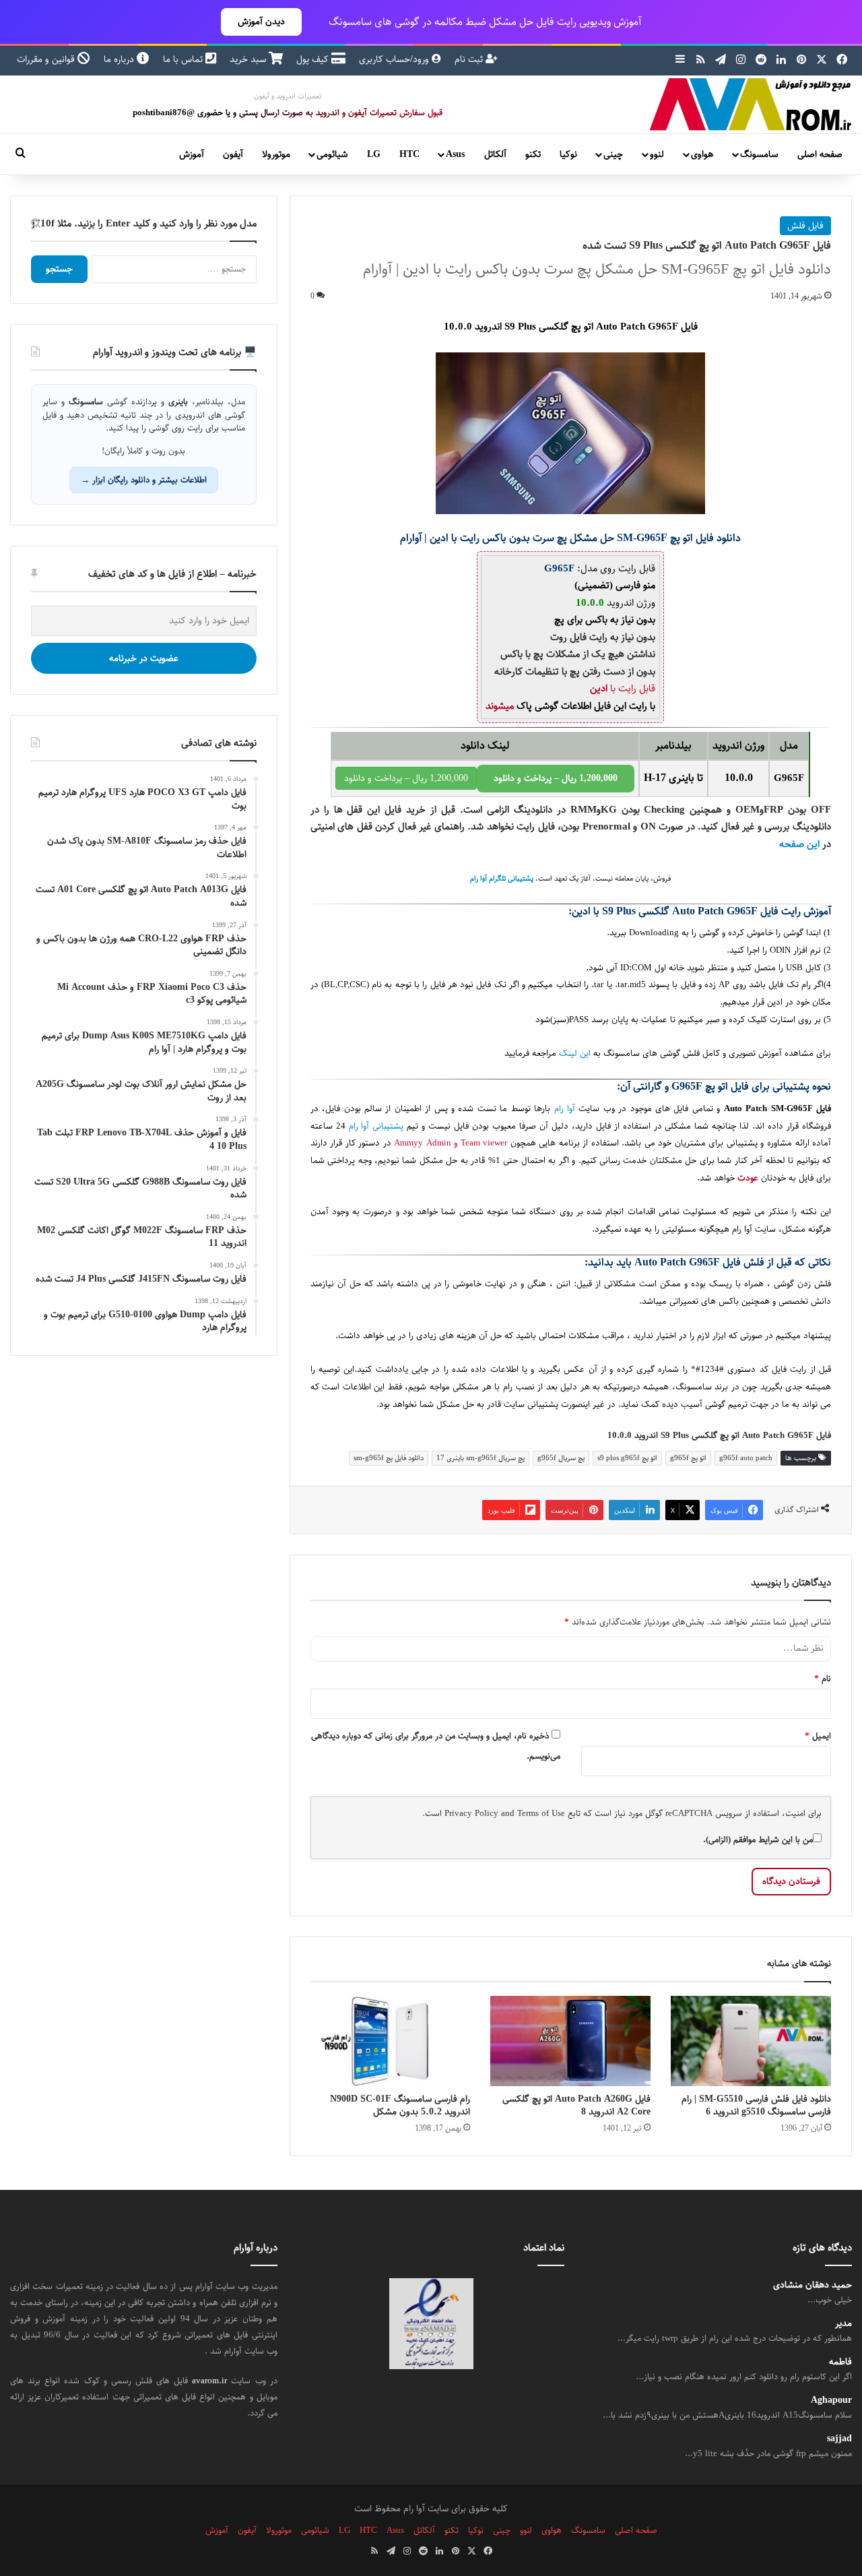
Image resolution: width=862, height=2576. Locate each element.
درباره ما (120, 59)
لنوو (657, 154)
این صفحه (799, 844)
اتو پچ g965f (688, 1458)
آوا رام (565, 1109)
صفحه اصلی (820, 154)
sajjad (839, 2439)
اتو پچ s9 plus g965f (627, 1458)
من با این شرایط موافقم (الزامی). (758, 1840)
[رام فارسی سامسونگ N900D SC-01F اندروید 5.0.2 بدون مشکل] (391, 2041)
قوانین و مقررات (47, 59)
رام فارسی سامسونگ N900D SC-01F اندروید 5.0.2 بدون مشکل (400, 2105)
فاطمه (840, 2362)
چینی (613, 154)
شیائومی (332, 154)
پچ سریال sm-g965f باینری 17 (480, 1458)
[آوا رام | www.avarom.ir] (751, 104)
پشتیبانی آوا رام (376, 1126)
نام (823, 1678)
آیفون (233, 154)
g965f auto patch (746, 1458)
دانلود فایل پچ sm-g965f (389, 1458)
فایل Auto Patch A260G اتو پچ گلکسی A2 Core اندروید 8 (576, 2105)
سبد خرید (249, 59)
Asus (455, 154)
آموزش (192, 154)
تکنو (533, 154)
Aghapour (831, 2400)
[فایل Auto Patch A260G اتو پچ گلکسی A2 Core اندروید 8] (570, 2041)
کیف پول (314, 59)
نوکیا (568, 154)
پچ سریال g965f (561, 1458)
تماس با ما (184, 59)
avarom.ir (209, 2381)
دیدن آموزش (261, 22)
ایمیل (818, 1736)
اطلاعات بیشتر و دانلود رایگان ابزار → (144, 480)
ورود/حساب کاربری (395, 59)
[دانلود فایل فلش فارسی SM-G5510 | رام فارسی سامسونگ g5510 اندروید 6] (751, 2041)
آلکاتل (495, 154)
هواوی (702, 154)
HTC (409, 154)
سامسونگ (759, 154)
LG (374, 154)
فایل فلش (805, 226)
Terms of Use (541, 1813)
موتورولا (276, 154)
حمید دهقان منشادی (813, 2285)
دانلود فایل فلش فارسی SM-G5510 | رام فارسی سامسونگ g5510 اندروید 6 (756, 2105)
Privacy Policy (471, 1813)
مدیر (843, 2324)
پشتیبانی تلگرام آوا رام (502, 879)
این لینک (575, 1054)
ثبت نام (470, 59)
